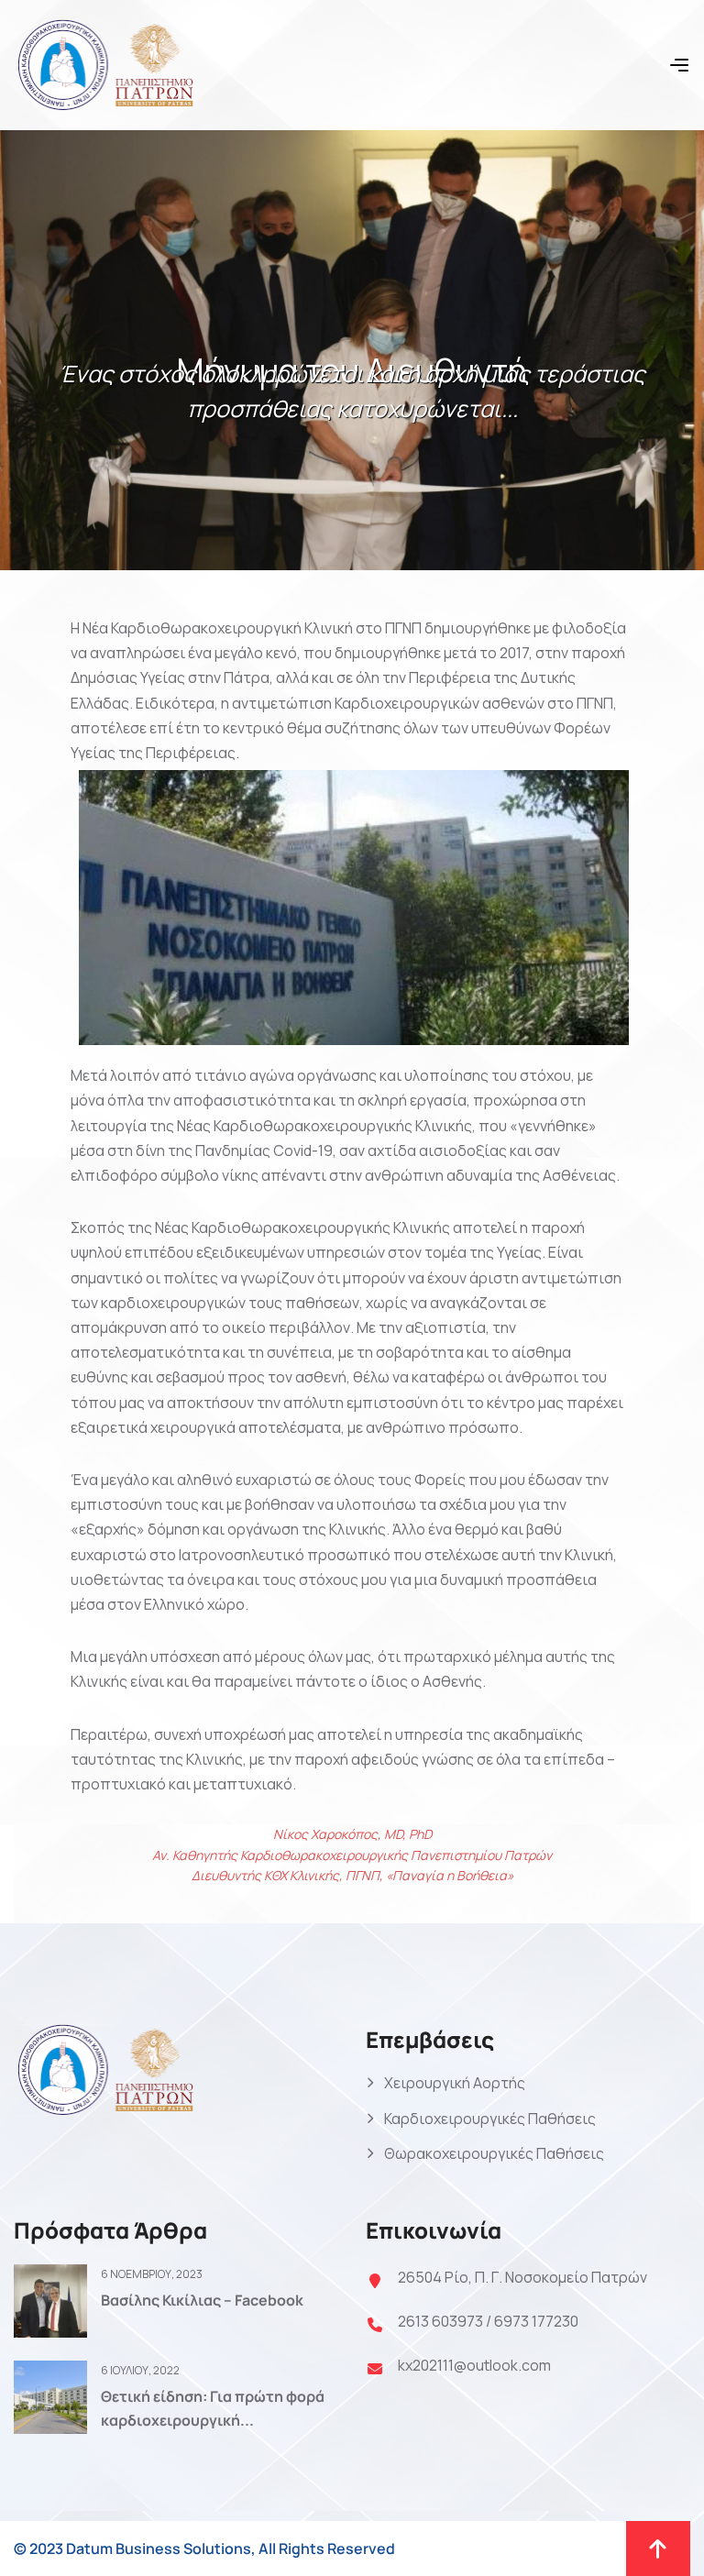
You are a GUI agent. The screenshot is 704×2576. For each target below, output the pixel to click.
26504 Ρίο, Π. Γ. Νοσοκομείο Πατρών (522, 2277)
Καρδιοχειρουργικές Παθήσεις (490, 2119)
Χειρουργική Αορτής (455, 2083)
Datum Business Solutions (159, 2548)
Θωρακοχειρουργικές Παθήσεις (494, 2153)
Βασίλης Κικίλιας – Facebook (202, 2300)
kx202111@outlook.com (474, 2365)
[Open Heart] (105, 64)
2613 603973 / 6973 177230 (488, 2321)
